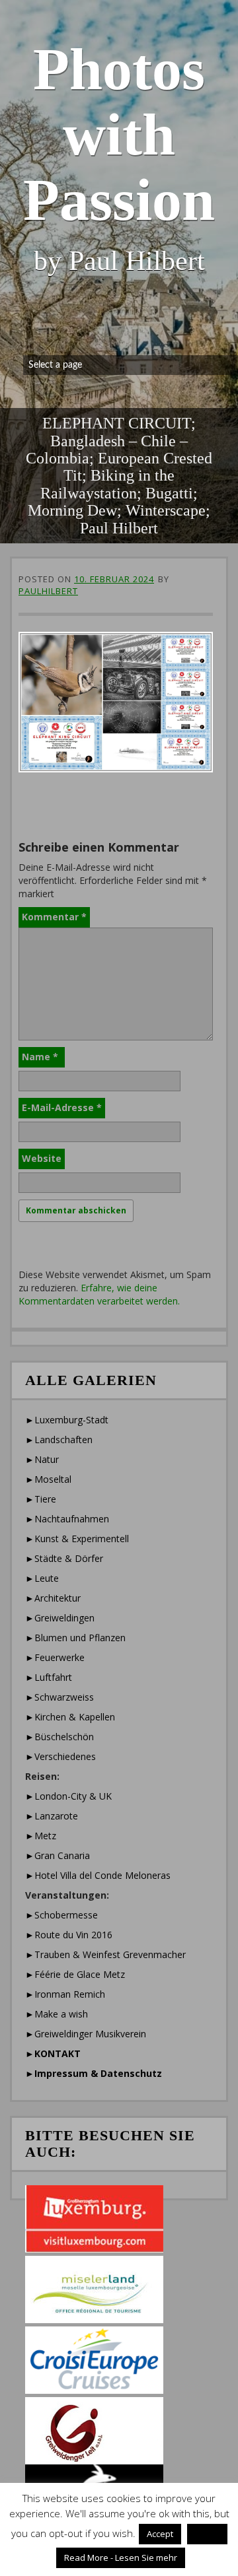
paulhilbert (48, 591)
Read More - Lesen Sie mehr (121, 2558)
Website (42, 1158)
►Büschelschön (59, 1737)
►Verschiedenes (60, 1756)
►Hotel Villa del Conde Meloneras (98, 1875)
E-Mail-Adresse (62, 1107)
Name (40, 1057)
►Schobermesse (61, 1915)
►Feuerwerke (55, 1657)
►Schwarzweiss (59, 1697)
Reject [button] (207, 2534)
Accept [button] (160, 2534)
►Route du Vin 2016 (69, 1935)
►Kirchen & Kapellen (70, 1717)
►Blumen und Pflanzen (75, 1638)
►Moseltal (48, 1479)
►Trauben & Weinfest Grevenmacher (105, 1954)
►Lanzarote (52, 1816)
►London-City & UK (68, 1796)
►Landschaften (59, 1440)
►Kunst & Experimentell (77, 1539)
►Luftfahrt (49, 1677)
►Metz (41, 1836)
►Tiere (41, 1499)
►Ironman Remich (65, 1994)
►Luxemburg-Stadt (67, 1420)
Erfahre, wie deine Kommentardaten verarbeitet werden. (99, 1294)
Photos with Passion (119, 134)
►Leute (42, 1578)
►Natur (42, 1459)
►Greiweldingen (60, 1618)
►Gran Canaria (58, 1855)
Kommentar (54, 917)
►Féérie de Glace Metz (75, 1974)
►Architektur (53, 1598)
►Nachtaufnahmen (67, 1519)
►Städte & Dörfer (64, 1558)
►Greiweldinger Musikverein (86, 2034)
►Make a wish (57, 2014)
